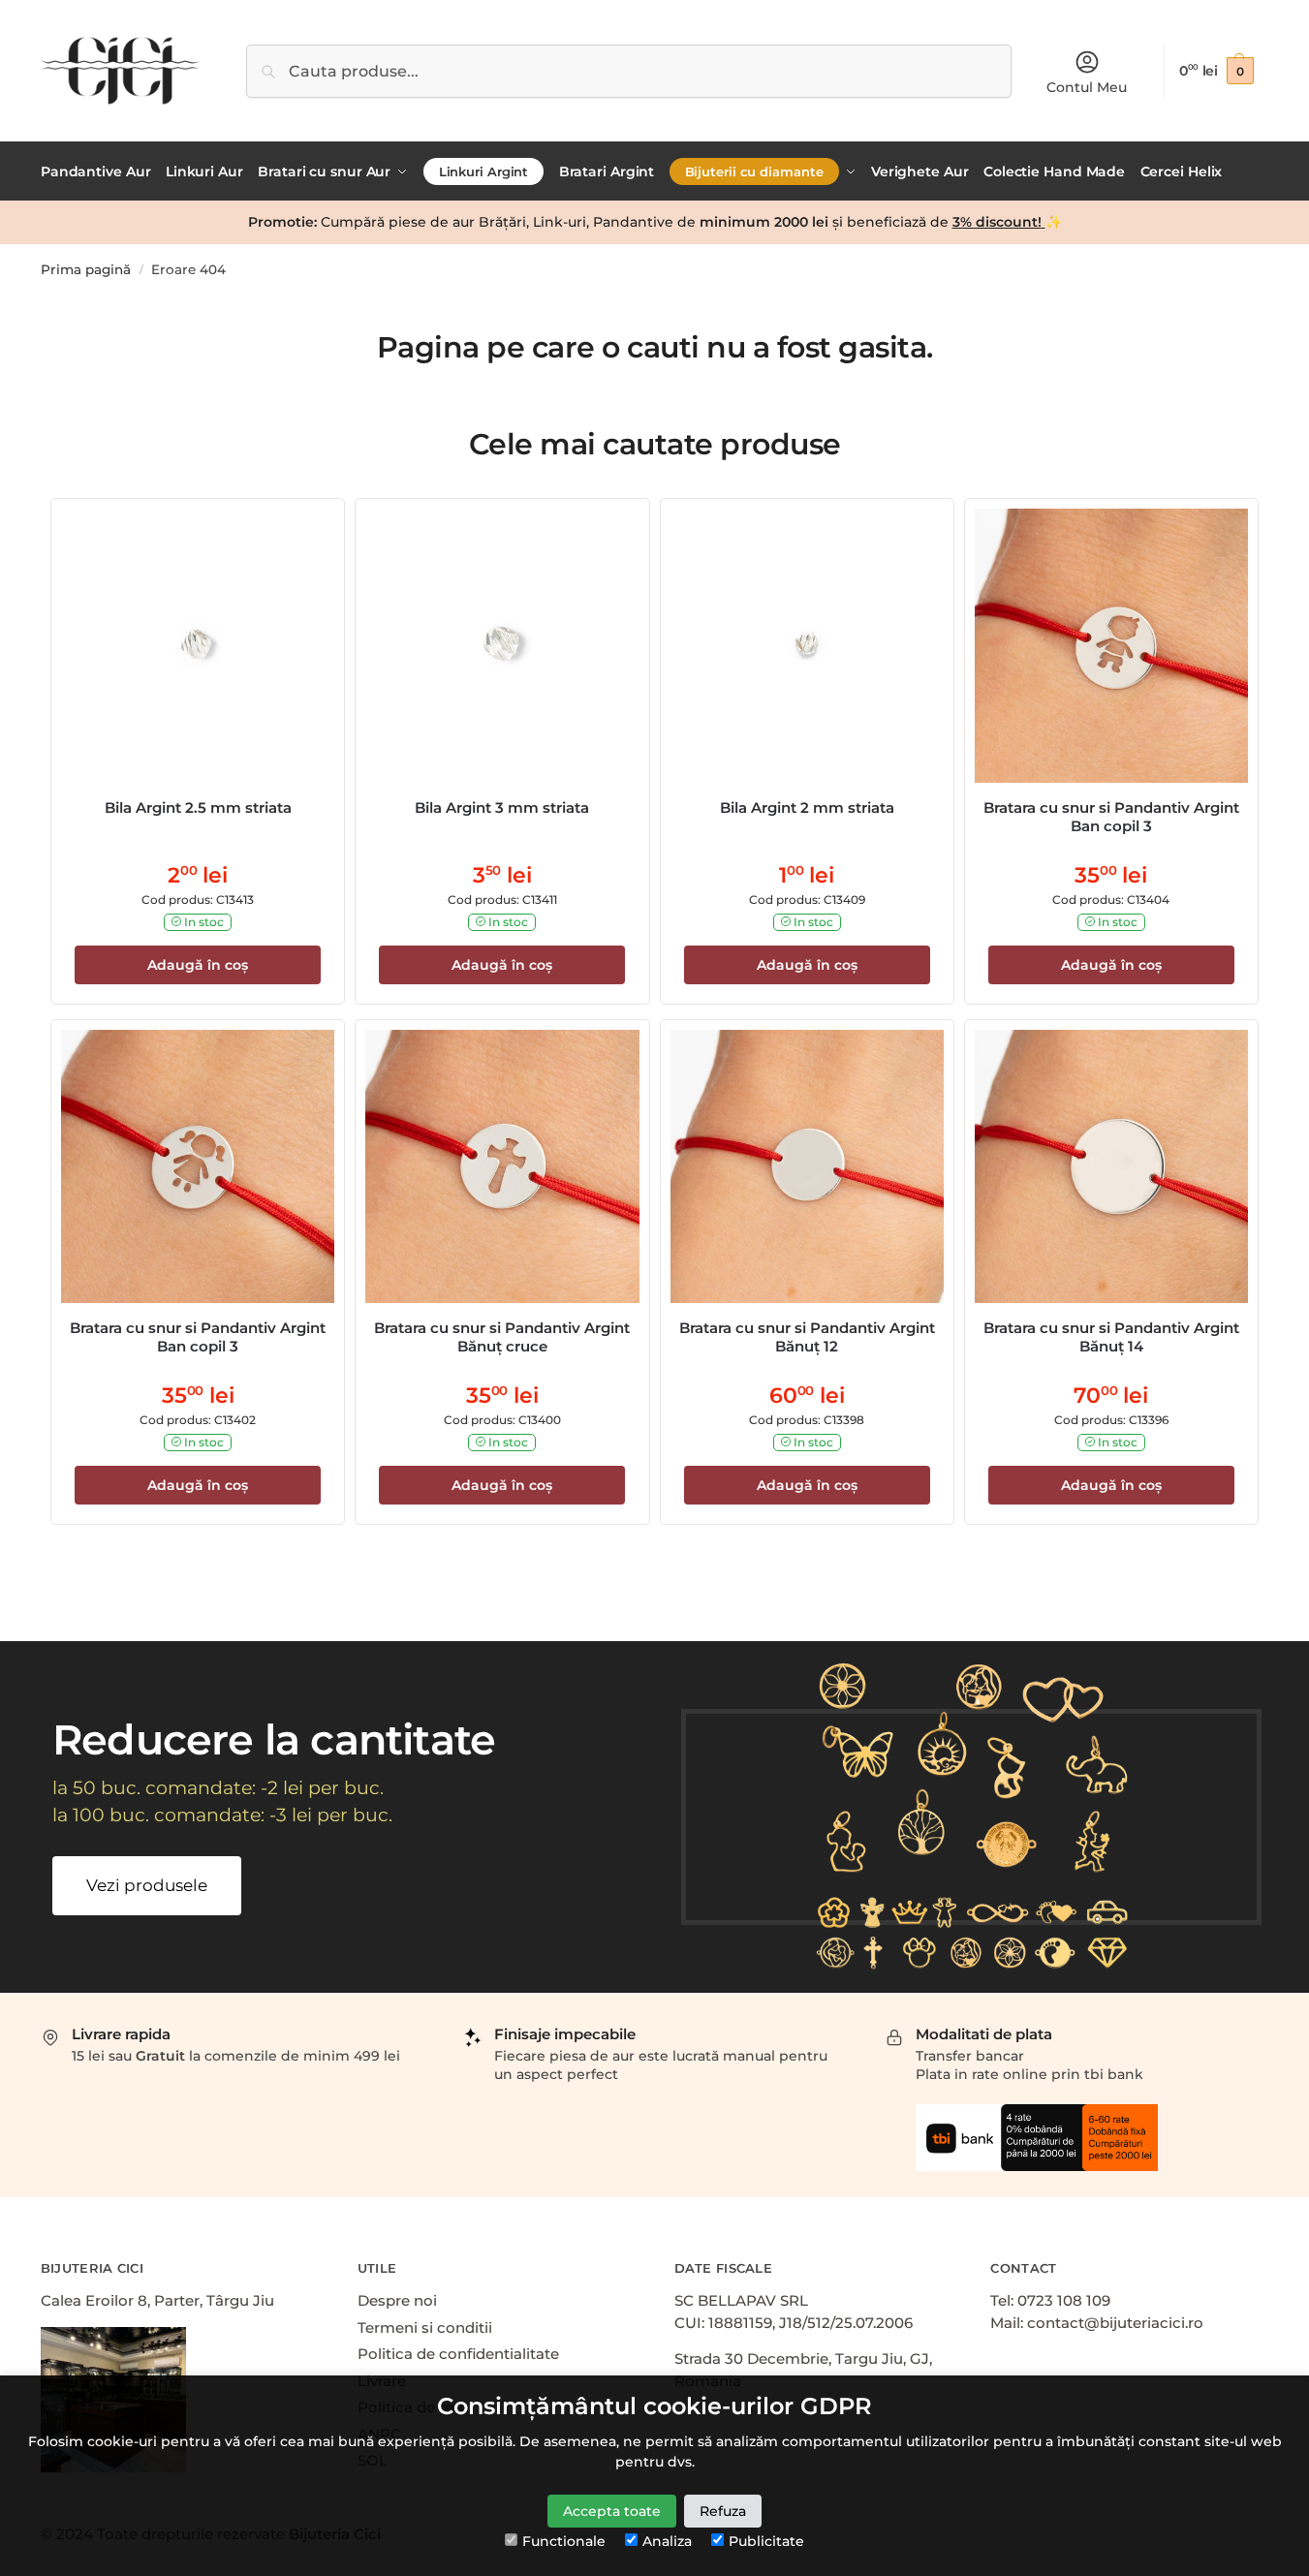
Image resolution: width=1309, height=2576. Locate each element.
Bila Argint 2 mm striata (807, 807)
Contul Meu (1087, 87)
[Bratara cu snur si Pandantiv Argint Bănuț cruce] (502, 1166)
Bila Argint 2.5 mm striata (198, 807)
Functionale (564, 2541)
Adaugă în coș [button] (198, 965)
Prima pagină (86, 269)
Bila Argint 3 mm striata (502, 807)
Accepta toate (612, 2511)
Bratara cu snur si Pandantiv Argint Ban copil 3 (1111, 817)
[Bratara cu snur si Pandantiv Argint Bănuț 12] (807, 1166)
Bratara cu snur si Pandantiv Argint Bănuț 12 (807, 1337)
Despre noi (397, 2300)
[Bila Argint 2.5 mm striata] (198, 645)
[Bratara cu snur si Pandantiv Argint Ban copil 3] (1111, 645)
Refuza (723, 2511)
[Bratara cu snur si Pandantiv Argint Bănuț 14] (1111, 1166)
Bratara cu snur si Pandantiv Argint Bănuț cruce (502, 1337)
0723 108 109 (1064, 2300)
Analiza (667, 2541)
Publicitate (766, 2541)
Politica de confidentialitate (458, 2354)
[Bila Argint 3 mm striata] (502, 645)
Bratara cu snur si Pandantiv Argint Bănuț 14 (1111, 1337)
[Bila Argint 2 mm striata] (807, 645)
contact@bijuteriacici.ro (1115, 2323)
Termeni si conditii (425, 2328)
